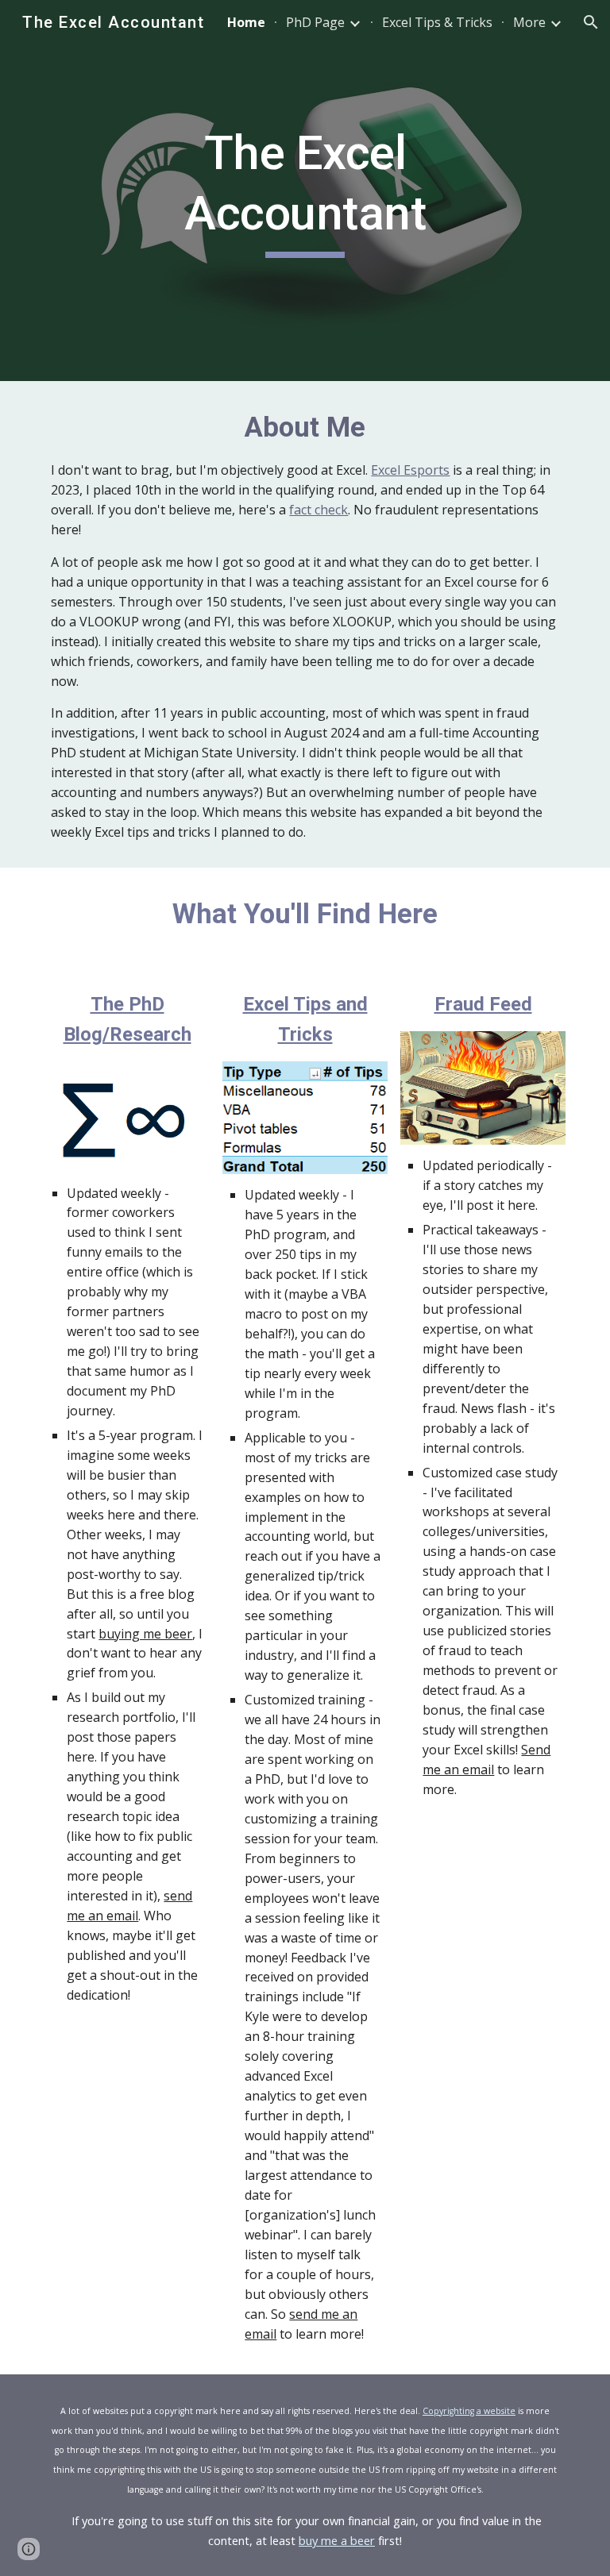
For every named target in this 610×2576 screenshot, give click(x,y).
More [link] (529, 22)
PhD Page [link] (315, 22)
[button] (591, 22)
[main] (305, 190)
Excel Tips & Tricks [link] (437, 22)
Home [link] (246, 22)
